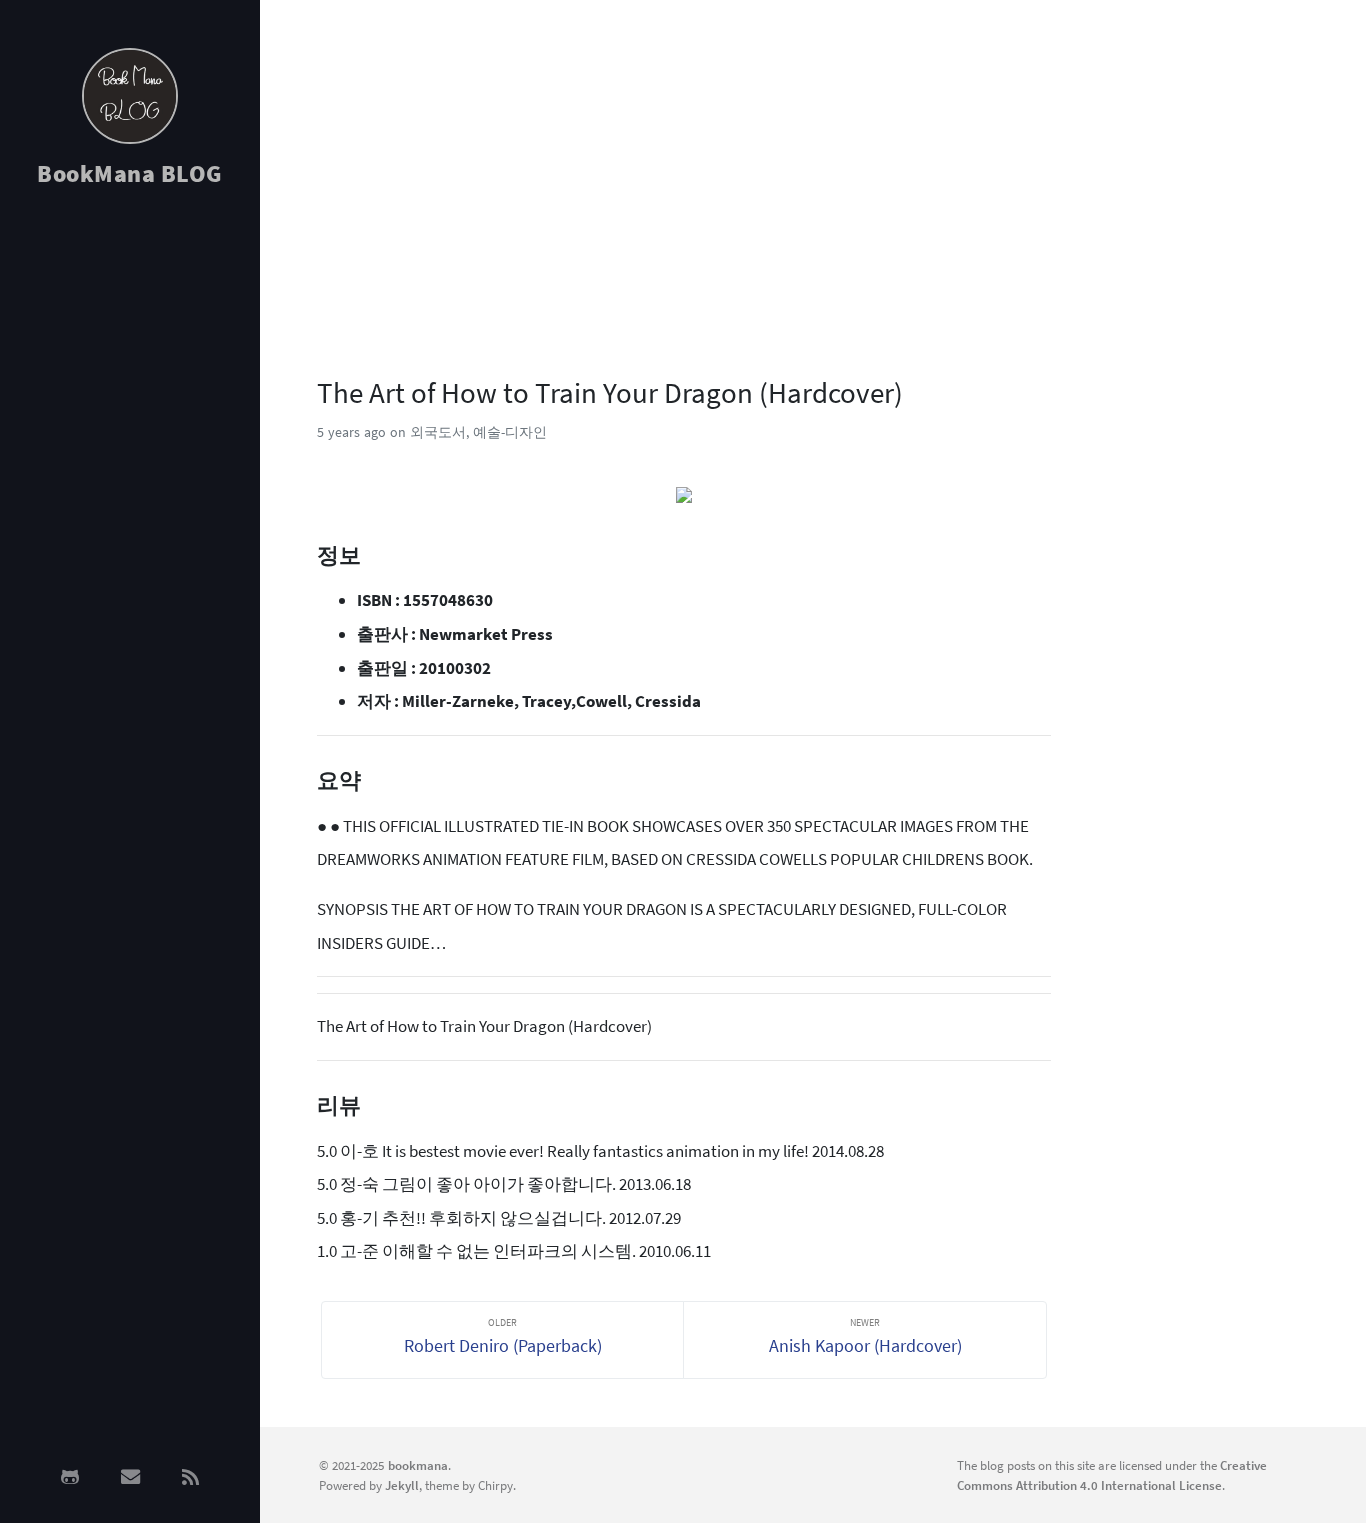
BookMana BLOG (130, 173)
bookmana (418, 1465)
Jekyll (402, 1485)
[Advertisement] (130, 522)
